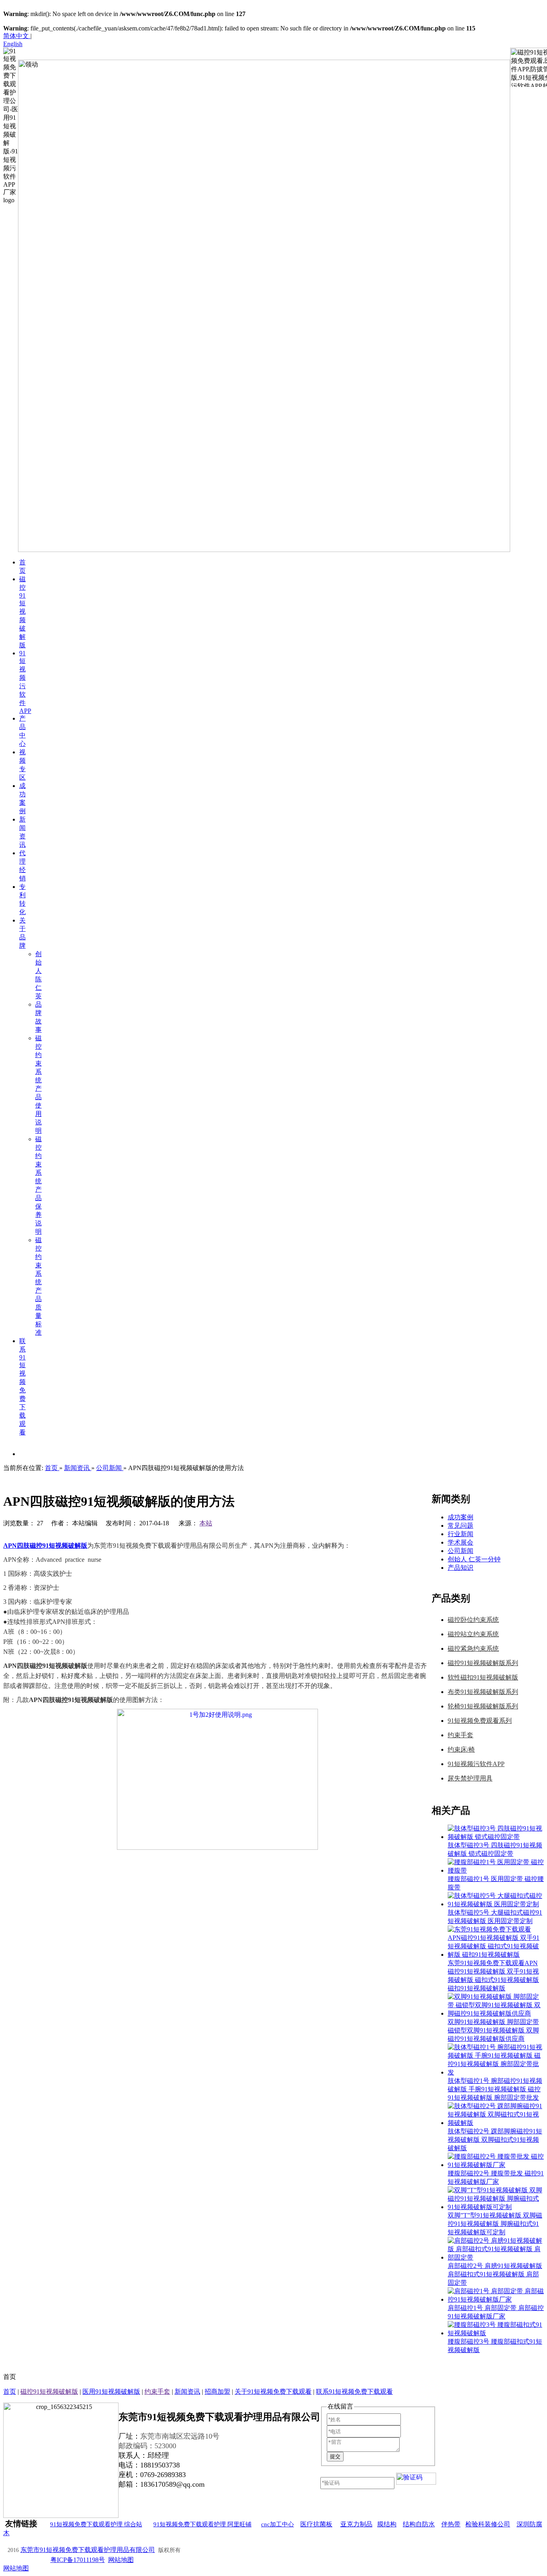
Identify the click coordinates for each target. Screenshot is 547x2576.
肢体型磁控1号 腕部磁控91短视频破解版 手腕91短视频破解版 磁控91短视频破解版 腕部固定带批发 (495, 2089)
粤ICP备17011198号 (78, 2560)
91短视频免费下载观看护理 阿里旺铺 (202, 2524)
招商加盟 (217, 2392)
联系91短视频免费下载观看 (354, 2392)
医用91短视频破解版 (111, 2392)
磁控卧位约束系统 (473, 1620)
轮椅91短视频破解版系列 (483, 1706)
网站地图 (121, 2560)
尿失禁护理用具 (470, 1778)
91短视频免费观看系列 (480, 1721)
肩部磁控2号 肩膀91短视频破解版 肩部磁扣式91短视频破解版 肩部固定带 (495, 2274)
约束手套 (461, 1735)
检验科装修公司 (488, 2524)
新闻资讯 (187, 2392)
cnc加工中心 (278, 2524)
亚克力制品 (356, 2524)
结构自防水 (419, 2524)
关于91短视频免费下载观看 (273, 2392)
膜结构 (387, 2524)
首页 (10, 2392)
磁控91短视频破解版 (49, 2392)
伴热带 (451, 2524)
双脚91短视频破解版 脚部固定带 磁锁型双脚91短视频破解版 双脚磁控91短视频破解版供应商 (493, 2030)
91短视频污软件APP (476, 1764)
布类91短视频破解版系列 (483, 1692)
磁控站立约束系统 (473, 1634)
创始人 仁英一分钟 (474, 1559)
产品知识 (461, 1568)
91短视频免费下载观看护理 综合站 (96, 2524)
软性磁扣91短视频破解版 (483, 1677)
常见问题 (461, 1526)
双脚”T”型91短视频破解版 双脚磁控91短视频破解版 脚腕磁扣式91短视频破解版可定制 (495, 2224)
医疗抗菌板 (316, 2524)
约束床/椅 (461, 1749)
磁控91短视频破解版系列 (483, 1663)
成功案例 (461, 1517)
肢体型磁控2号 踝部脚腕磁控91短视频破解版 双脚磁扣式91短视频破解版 (495, 2140)
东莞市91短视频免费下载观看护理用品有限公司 (88, 2550)
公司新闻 (461, 1551)
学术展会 (461, 1542)
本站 (206, 1523)
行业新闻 (461, 1534)
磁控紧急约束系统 (473, 1649)
